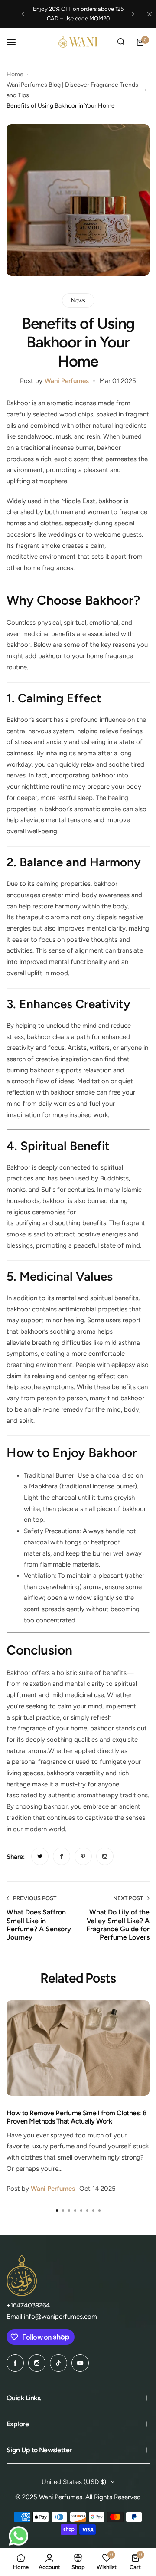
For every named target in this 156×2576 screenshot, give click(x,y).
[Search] (121, 42)
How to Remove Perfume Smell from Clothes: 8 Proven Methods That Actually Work (77, 2117)
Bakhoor (19, 403)
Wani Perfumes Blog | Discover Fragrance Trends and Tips (72, 90)
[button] (23, 14)
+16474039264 (28, 2305)
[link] (40, 1856)
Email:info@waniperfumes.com (52, 2317)
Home (15, 74)
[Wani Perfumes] (78, 42)
